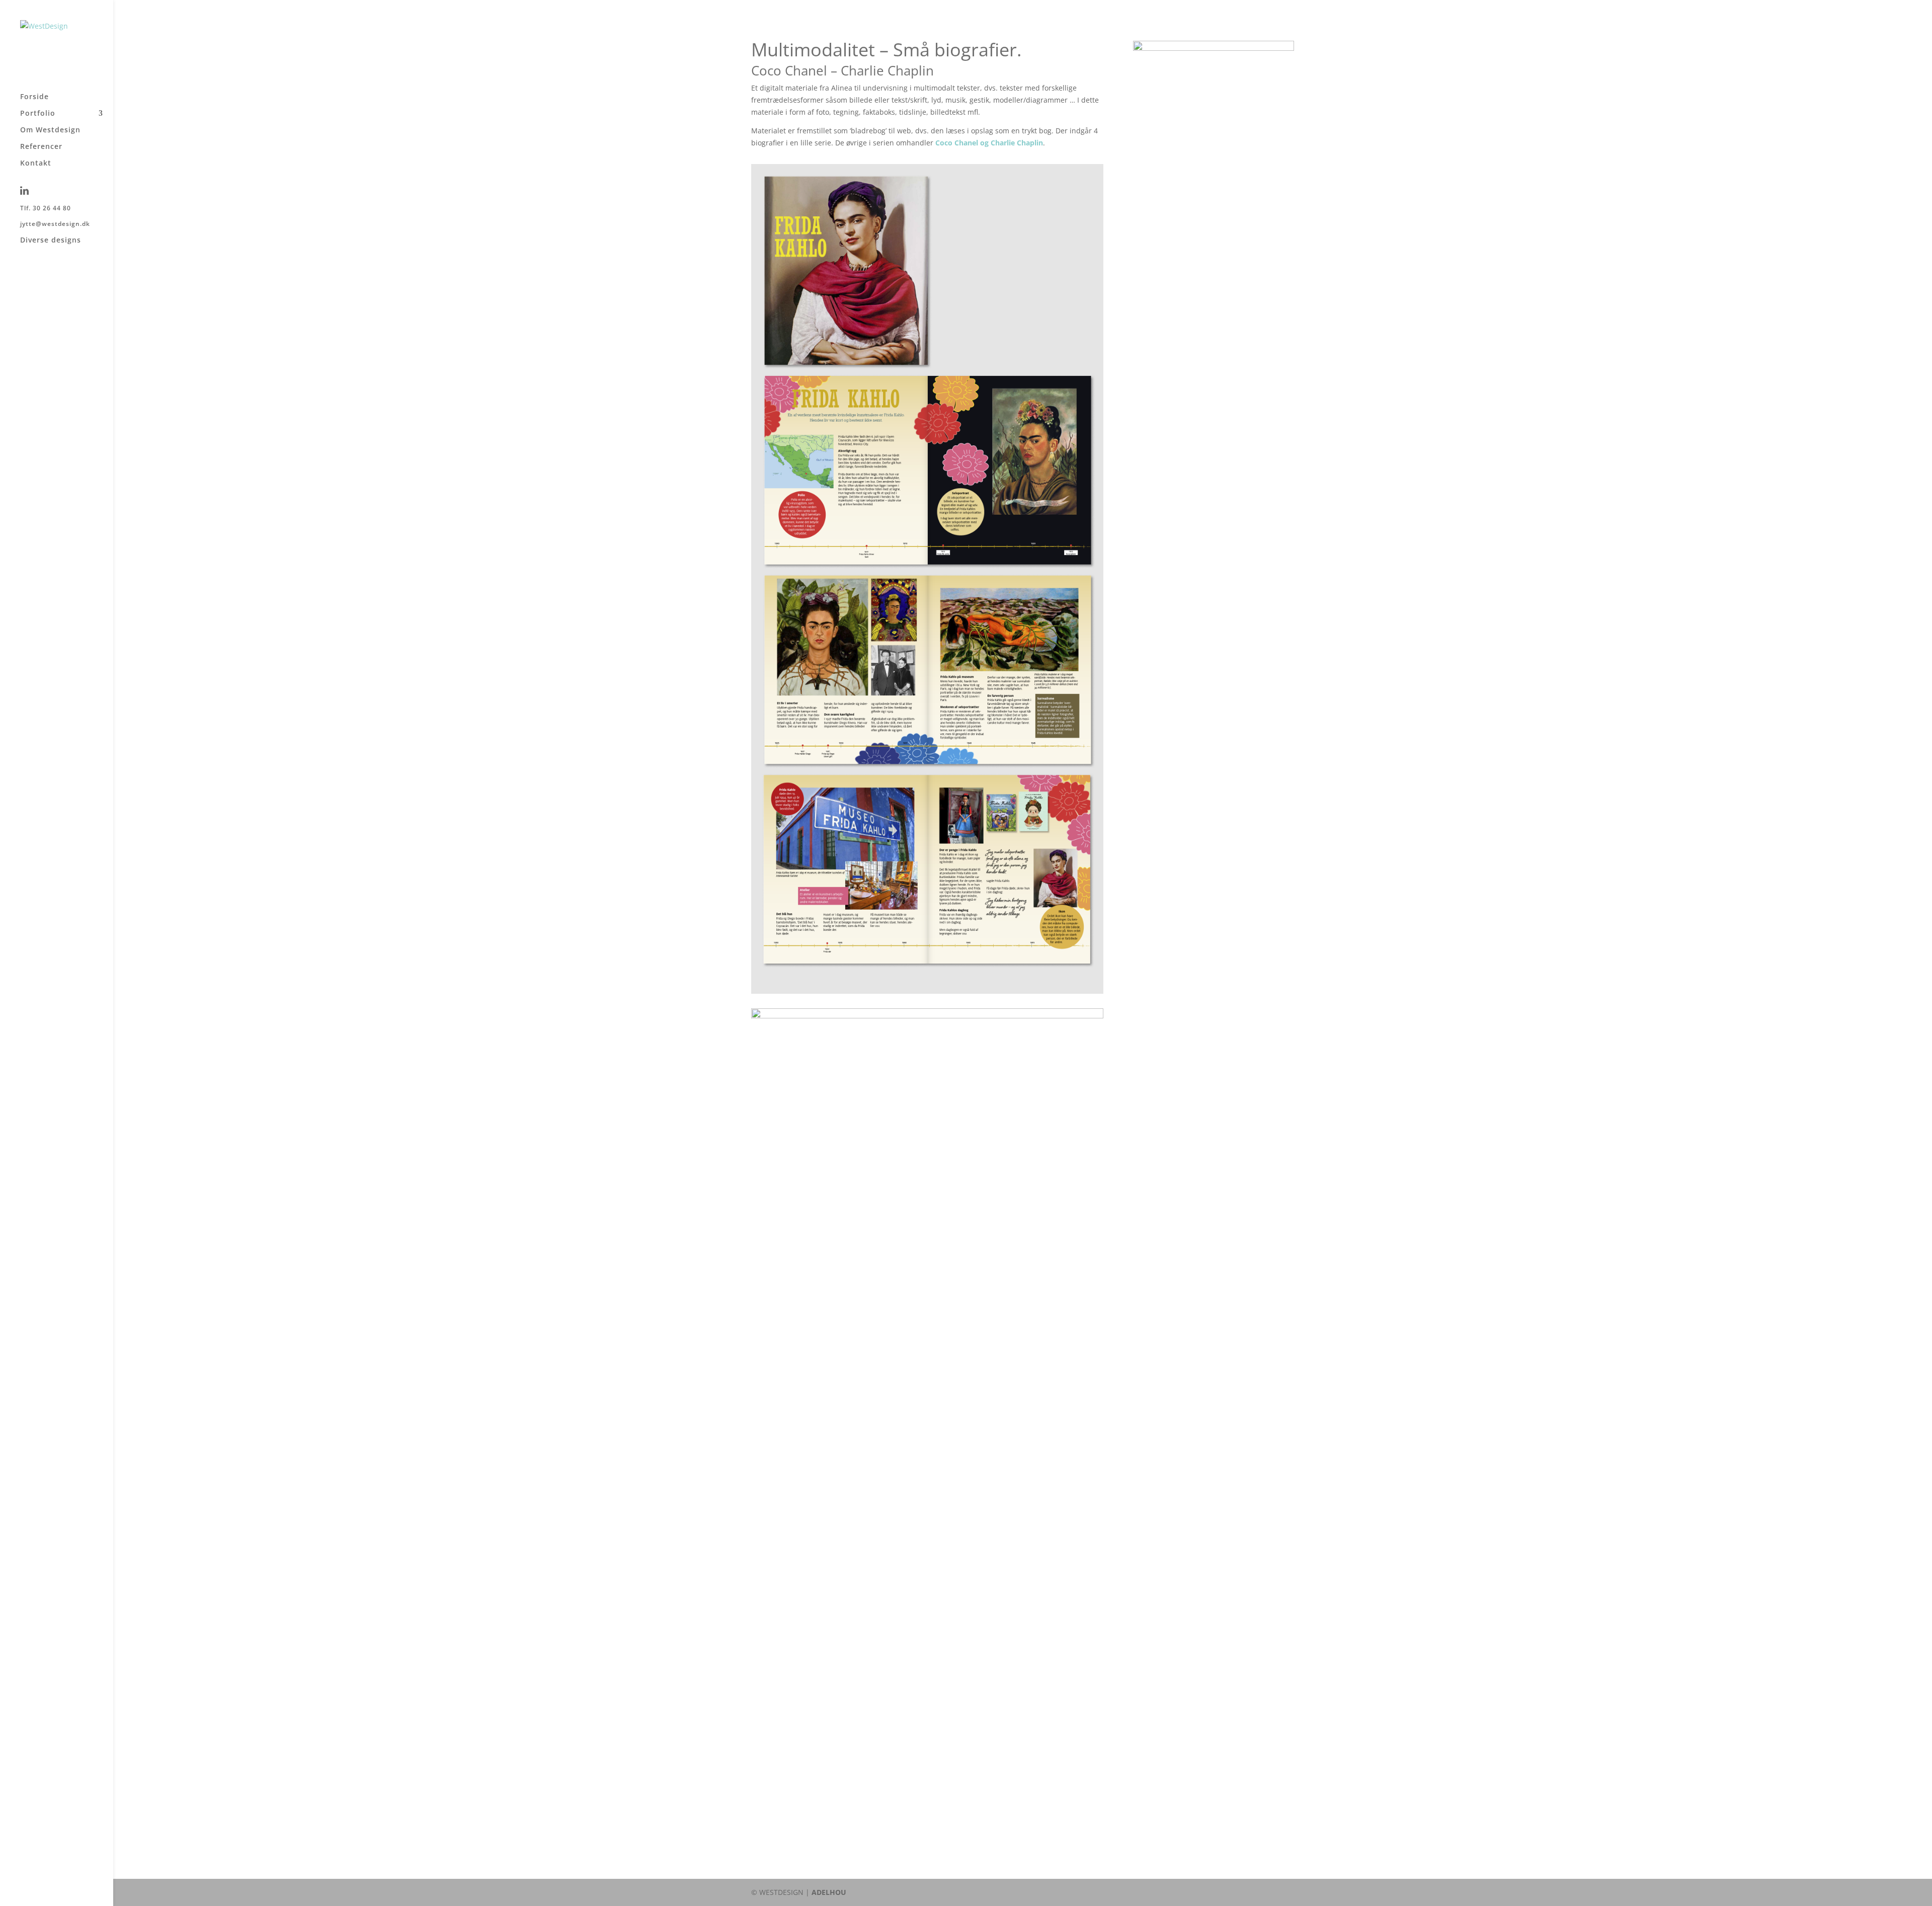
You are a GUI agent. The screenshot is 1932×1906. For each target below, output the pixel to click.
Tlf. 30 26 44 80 (46, 209)
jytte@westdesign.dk (55, 224)
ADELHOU (829, 1892)
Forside (34, 97)
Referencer (41, 147)
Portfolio (38, 114)
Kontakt (36, 164)
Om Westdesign (50, 130)
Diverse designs (51, 241)
